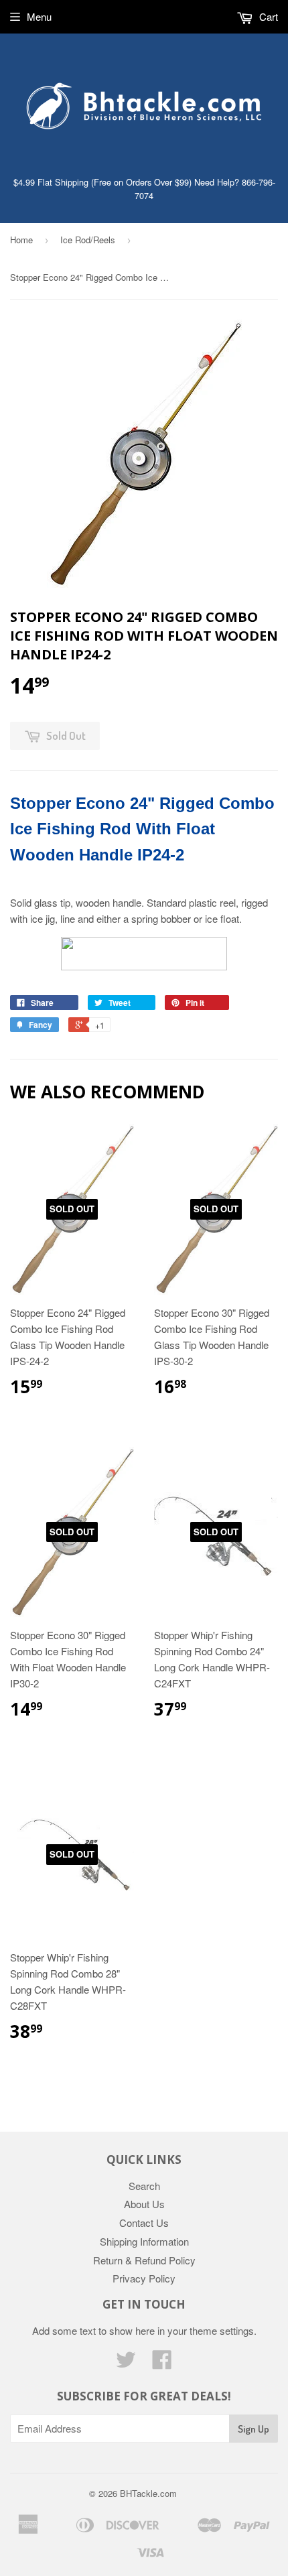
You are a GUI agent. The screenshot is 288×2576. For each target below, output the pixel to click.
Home (21, 240)
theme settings (222, 2330)
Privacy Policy (144, 2278)
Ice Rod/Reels (88, 240)
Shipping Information (144, 2241)
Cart (267, 16)
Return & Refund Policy (144, 2260)
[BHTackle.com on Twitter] (126, 2363)
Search (144, 2186)
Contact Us (144, 2223)
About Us (144, 2204)
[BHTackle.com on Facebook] (162, 2363)
